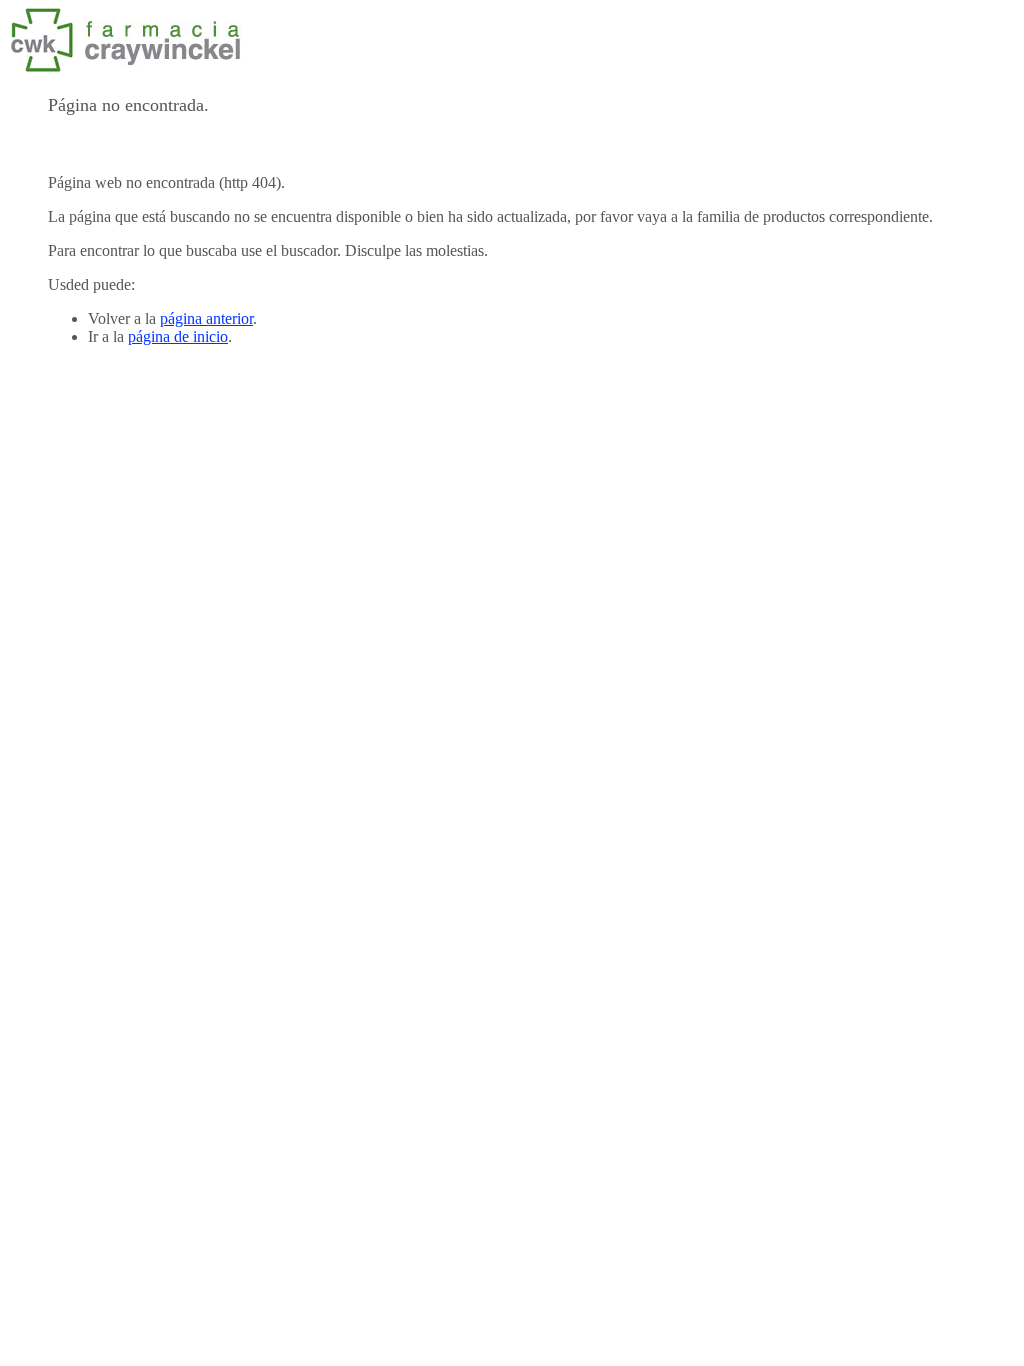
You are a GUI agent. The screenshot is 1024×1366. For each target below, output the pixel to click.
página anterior (206, 318)
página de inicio (178, 336)
